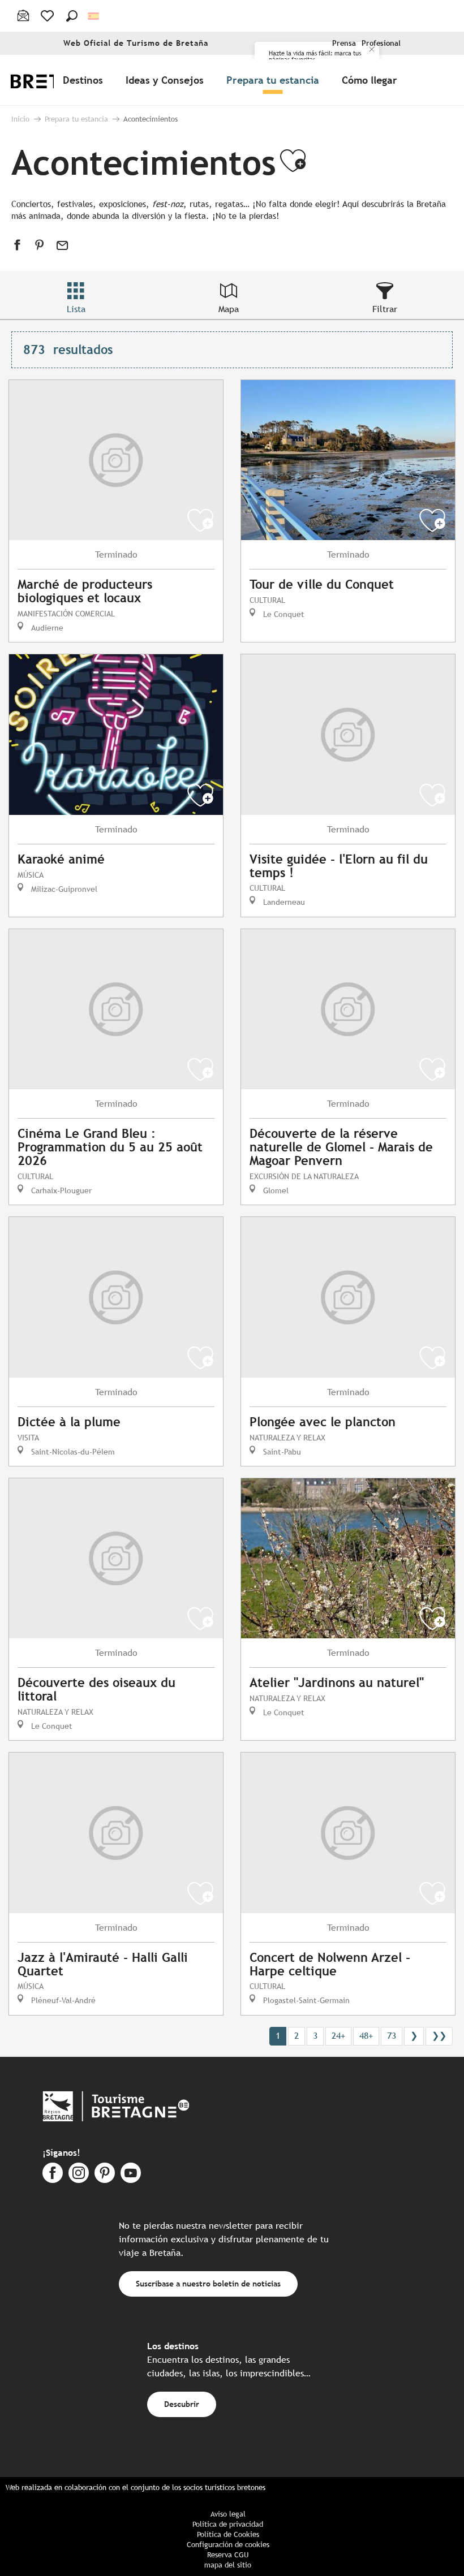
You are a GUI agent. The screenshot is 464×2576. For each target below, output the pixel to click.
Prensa (344, 43)
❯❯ (439, 2036)
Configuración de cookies (228, 2545)
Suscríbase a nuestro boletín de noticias (208, 2283)
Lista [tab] (76, 309)
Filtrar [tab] (385, 309)
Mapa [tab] (229, 309)
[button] (72, 16)
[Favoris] (48, 16)
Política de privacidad (228, 2524)
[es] (94, 16)
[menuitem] (85, 80)
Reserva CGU (228, 2555)
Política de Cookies (228, 2534)
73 (392, 2036)
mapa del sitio (228, 2565)
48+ (366, 2036)
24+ (338, 2036)
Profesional (381, 43)
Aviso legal (228, 2514)
